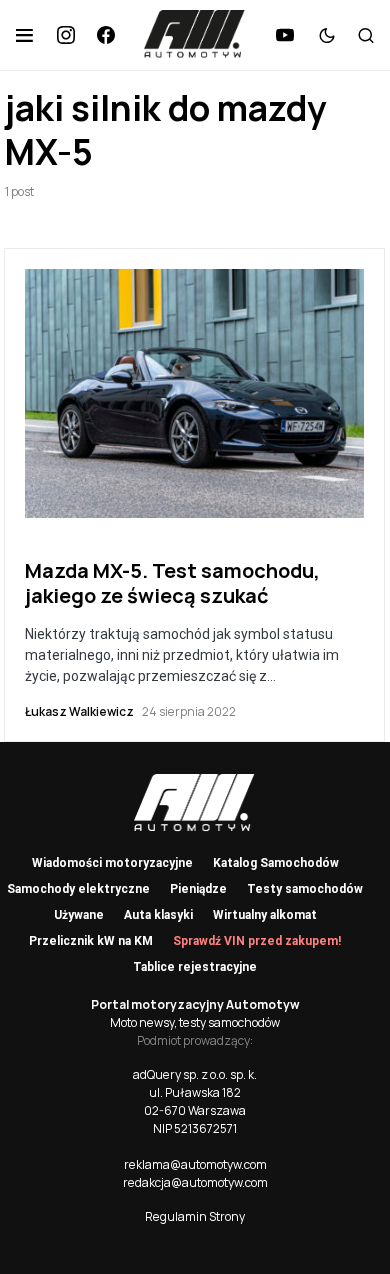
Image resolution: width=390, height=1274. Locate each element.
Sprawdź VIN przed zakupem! (257, 941)
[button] (24, 35)
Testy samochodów (305, 889)
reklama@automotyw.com (195, 1164)
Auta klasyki (158, 915)
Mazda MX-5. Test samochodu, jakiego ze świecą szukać (172, 583)
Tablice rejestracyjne (195, 967)
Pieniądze (198, 889)
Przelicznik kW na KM (91, 941)
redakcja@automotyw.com (195, 1182)
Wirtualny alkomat (265, 915)
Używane (79, 915)
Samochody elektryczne (78, 889)
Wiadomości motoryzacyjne (112, 863)
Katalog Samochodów (276, 863)
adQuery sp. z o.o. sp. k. (195, 1074)
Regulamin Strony (195, 1216)
